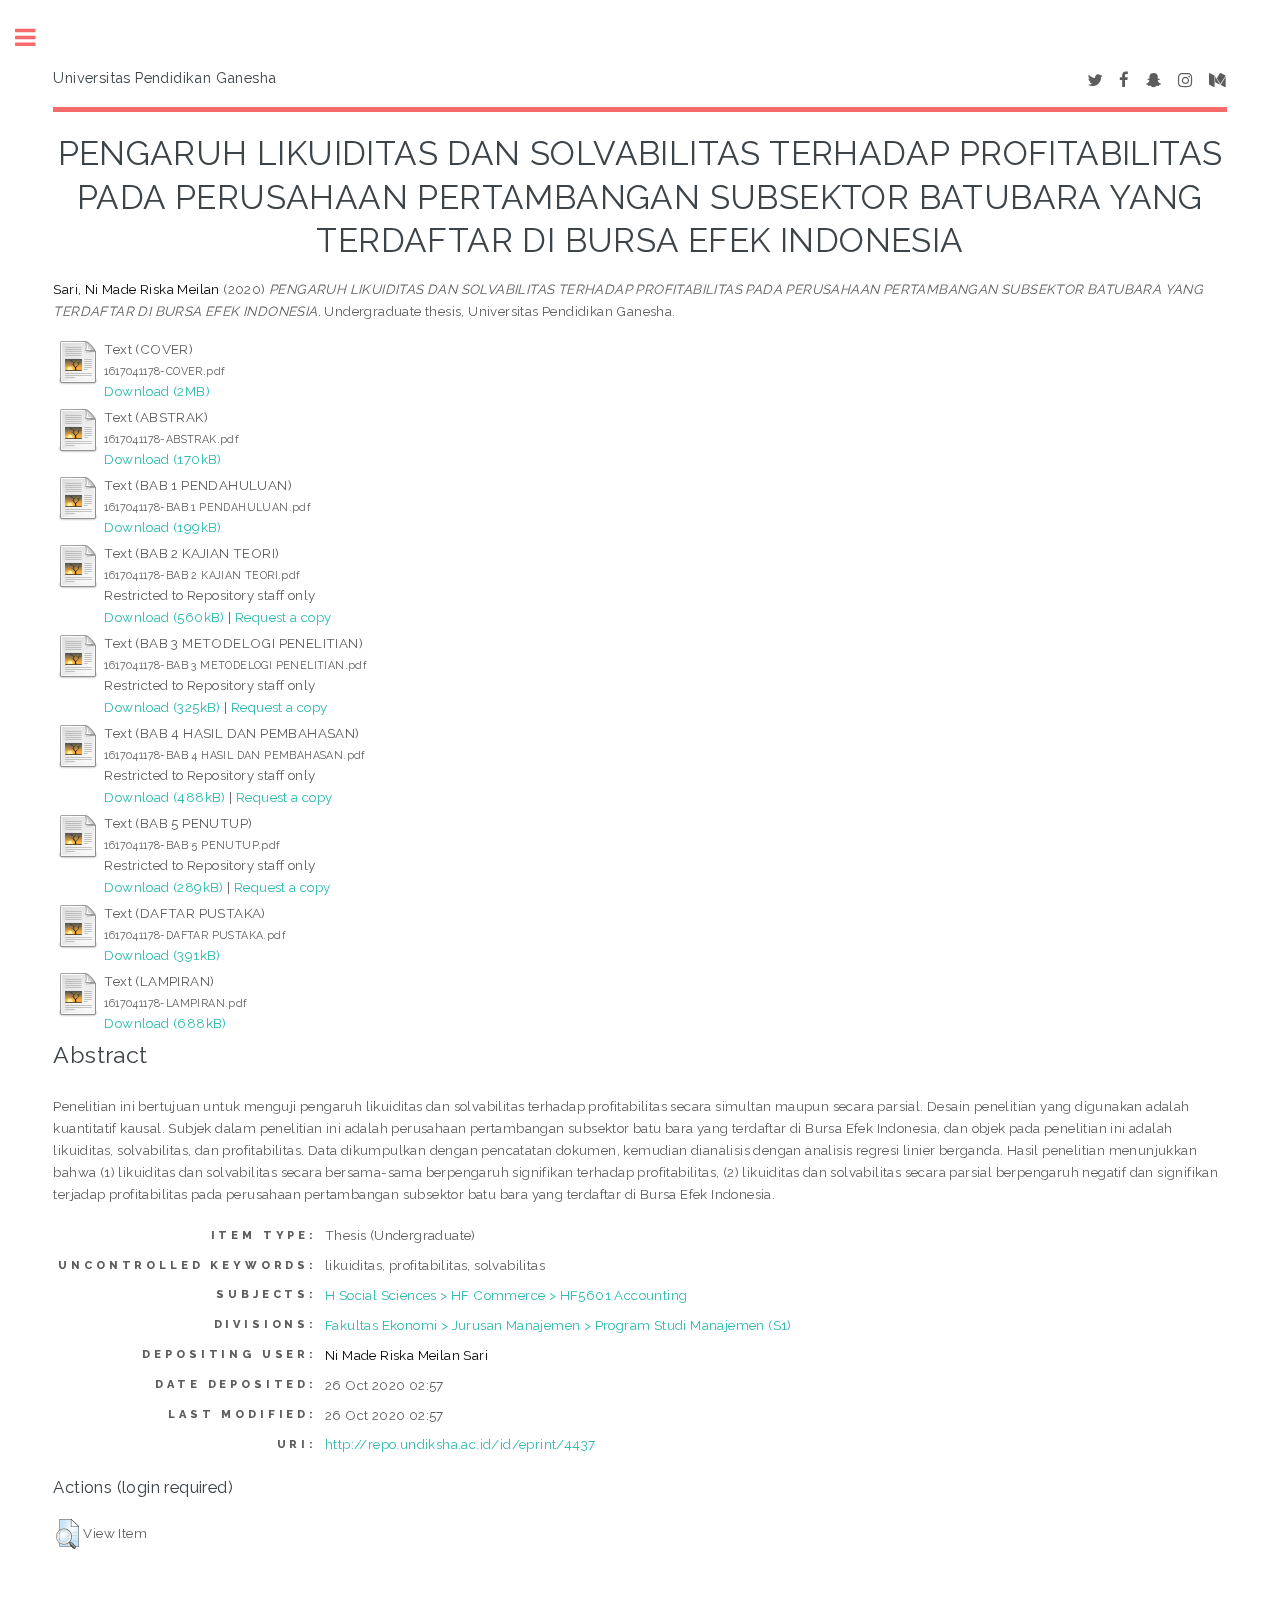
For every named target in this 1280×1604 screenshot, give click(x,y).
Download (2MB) (157, 391)
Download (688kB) (165, 1023)
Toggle (36, 37)
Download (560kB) (164, 617)
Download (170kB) (162, 459)
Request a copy (283, 617)
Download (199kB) (162, 527)
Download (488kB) (164, 797)
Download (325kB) (162, 707)
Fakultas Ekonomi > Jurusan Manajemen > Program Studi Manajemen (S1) (558, 1325)
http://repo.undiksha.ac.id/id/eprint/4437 (460, 1444)
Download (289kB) (163, 887)
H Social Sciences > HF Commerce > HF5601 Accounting (506, 1295)
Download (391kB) (162, 955)
